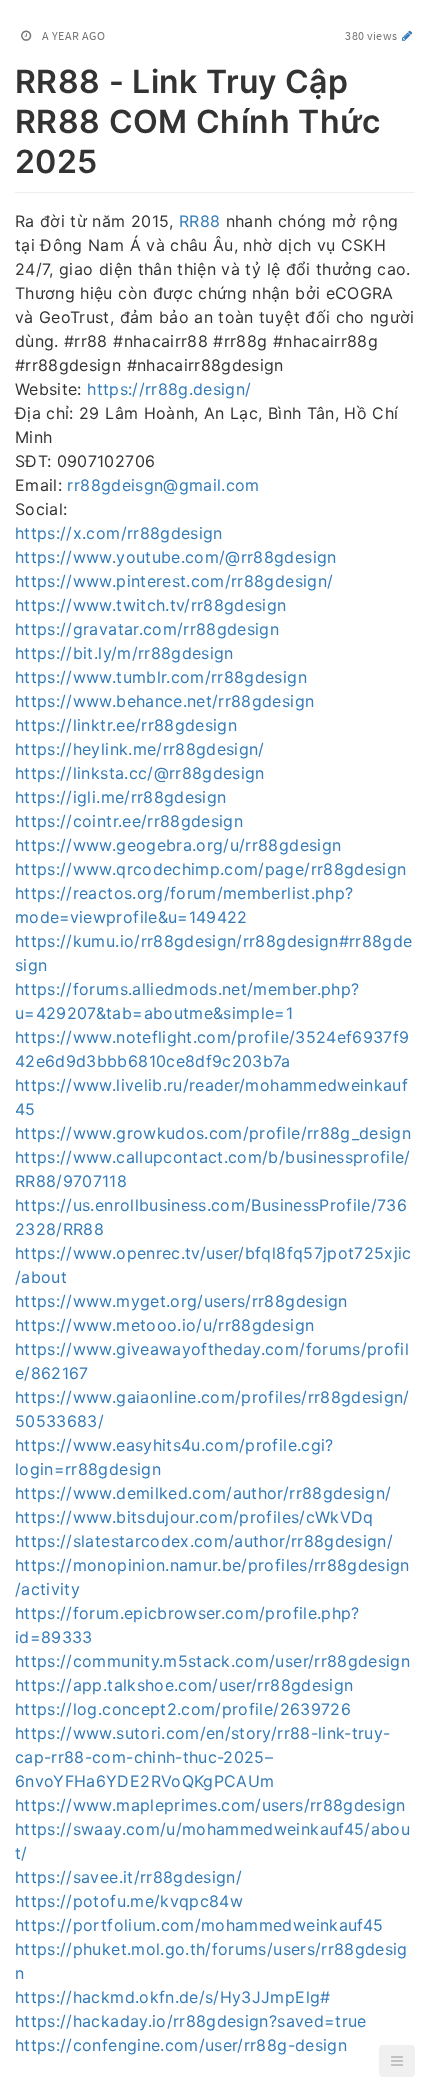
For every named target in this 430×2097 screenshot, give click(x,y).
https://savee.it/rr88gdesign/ (128, 1877)
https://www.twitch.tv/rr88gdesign (151, 605)
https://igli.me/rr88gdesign (120, 797)
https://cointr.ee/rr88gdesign (129, 821)
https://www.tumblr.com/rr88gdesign (161, 677)
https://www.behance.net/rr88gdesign (164, 701)
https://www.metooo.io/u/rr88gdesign (164, 1325)
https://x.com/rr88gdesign (119, 533)
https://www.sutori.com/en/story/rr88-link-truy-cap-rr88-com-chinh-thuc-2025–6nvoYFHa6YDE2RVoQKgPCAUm (202, 1757)
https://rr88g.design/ (169, 389)
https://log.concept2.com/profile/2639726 (183, 1709)
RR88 (199, 221)
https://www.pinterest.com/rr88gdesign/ (174, 581)
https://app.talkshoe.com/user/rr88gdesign (184, 1685)
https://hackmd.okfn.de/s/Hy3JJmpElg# (173, 1997)
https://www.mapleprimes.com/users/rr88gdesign (210, 1805)
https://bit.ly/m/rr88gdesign (124, 653)
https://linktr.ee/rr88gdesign (126, 725)
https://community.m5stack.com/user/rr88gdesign (212, 1661)
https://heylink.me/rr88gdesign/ (140, 749)
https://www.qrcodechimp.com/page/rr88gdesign (210, 869)
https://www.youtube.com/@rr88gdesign (176, 557)
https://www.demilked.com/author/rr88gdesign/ (203, 1493)
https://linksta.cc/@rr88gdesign (140, 773)
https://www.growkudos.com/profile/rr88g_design (213, 1133)
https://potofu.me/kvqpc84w (129, 1901)
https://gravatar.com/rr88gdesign (147, 629)
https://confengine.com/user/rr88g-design (181, 2045)
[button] (397, 2061)
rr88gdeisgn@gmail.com (163, 485)
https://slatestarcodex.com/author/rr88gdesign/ (204, 1541)
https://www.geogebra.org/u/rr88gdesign (178, 845)
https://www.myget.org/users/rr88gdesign (181, 1301)
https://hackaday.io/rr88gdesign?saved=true (191, 2021)
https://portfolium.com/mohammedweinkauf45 (199, 1925)
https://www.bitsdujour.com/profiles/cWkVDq (194, 1517)
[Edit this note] (407, 35)
